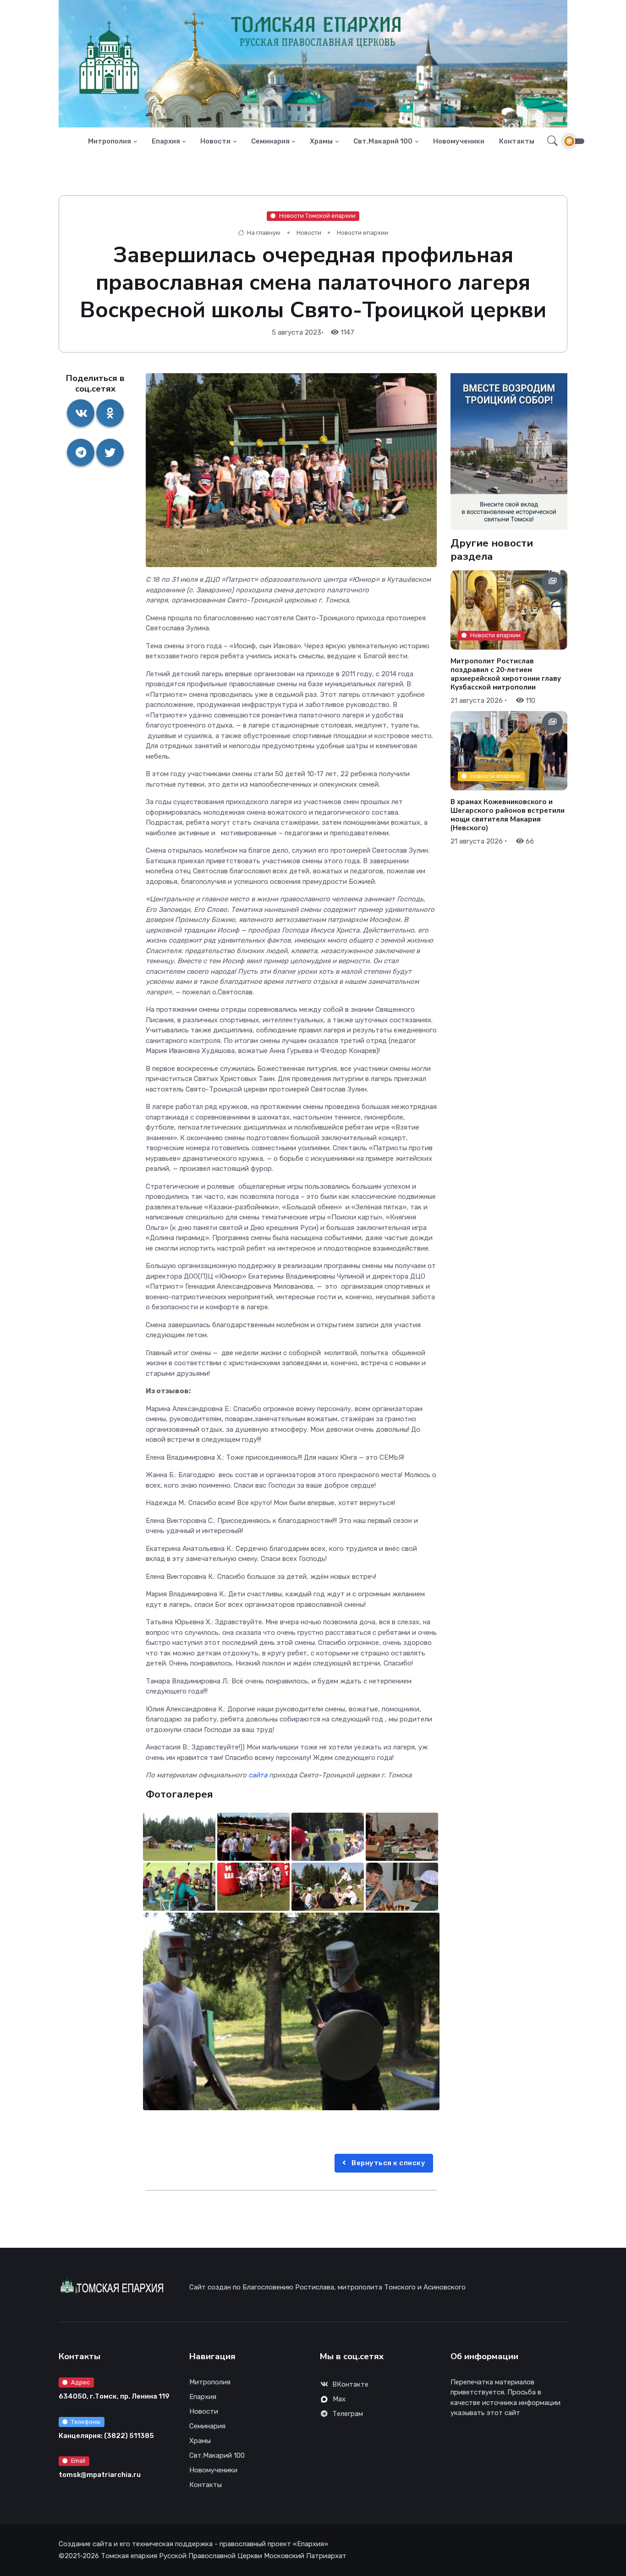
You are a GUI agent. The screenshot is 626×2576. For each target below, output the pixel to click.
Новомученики (459, 141)
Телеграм (348, 2414)
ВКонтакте (350, 2384)
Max (339, 2399)
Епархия (166, 141)
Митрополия (110, 141)
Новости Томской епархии (317, 216)
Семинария (270, 141)
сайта (258, 1775)
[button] (550, 141)
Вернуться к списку (388, 2163)
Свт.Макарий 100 (383, 141)
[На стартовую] (73, 141)
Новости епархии (362, 233)
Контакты (517, 141)
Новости (215, 141)
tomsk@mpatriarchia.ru (100, 2475)
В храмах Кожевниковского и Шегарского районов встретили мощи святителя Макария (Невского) (508, 815)
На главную (263, 233)
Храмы (321, 141)
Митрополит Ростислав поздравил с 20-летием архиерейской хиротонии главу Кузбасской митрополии (506, 674)
